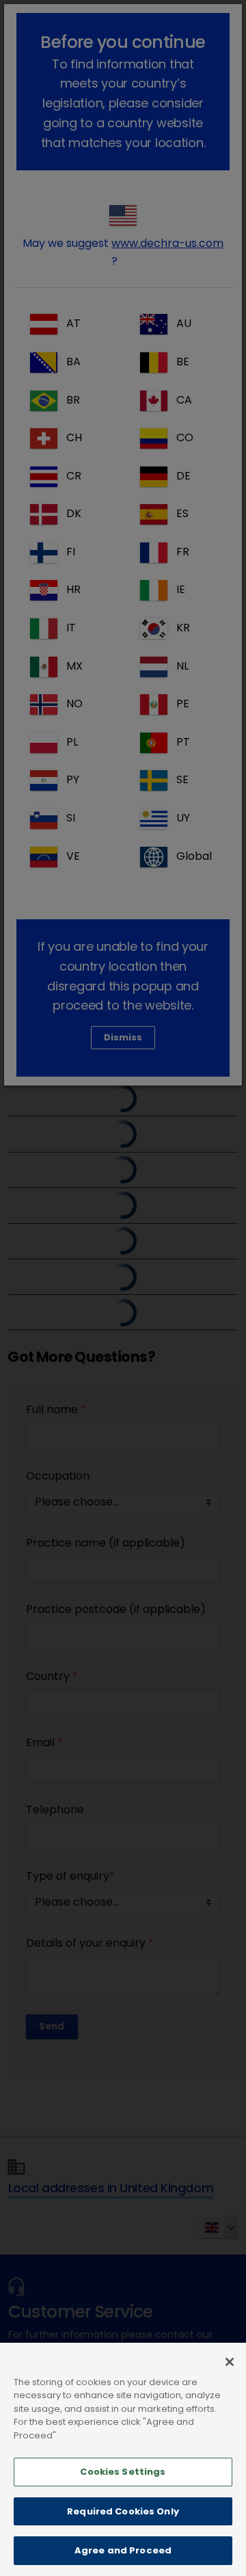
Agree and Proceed (123, 2550)
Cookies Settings (123, 2472)
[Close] (230, 2362)
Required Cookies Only (123, 2511)
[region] (123, 2459)
